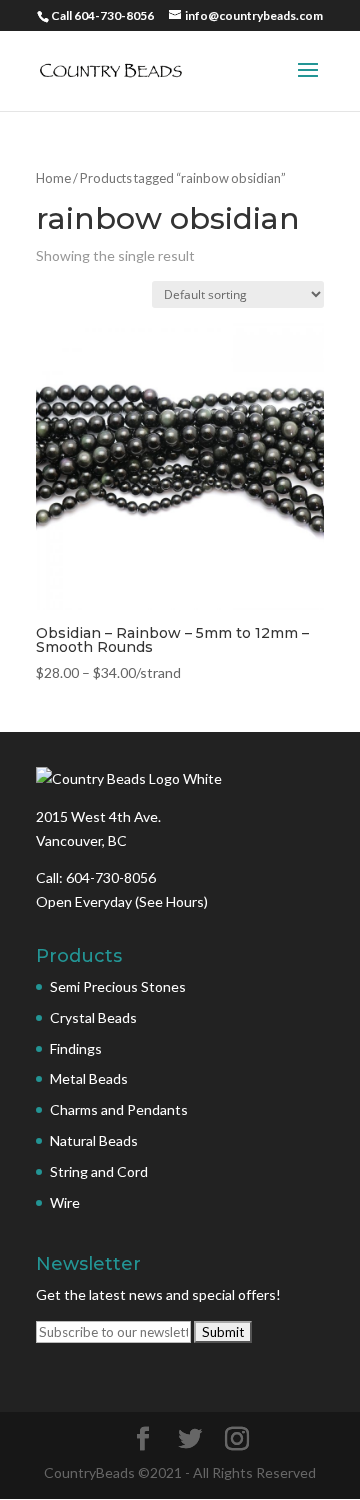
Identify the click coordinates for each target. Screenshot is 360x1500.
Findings (76, 1048)
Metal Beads (89, 1078)
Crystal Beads (93, 1017)
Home (53, 178)
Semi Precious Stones (118, 986)
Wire (65, 1202)
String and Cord (99, 1171)
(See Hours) (171, 901)
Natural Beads (94, 1140)
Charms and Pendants (119, 1109)
